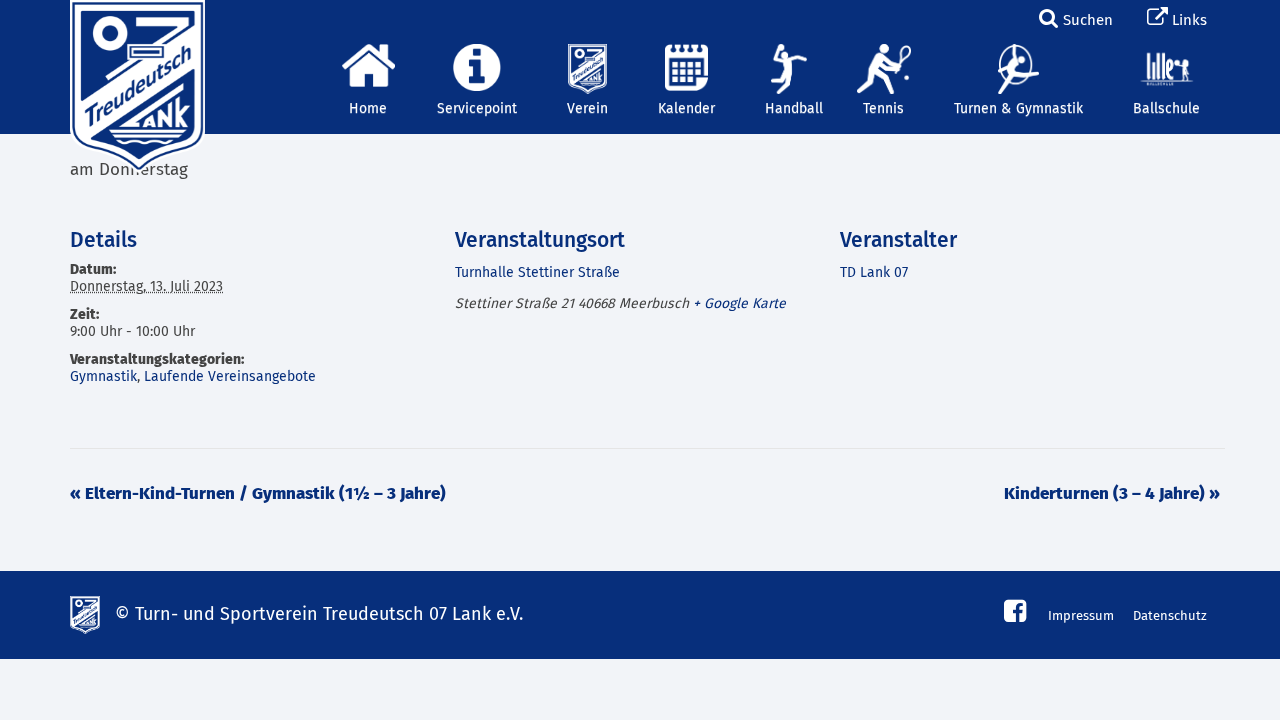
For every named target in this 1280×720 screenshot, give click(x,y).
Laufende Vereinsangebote (230, 377)
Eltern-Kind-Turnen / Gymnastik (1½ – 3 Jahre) (258, 494)
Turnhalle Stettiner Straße (537, 273)
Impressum (1081, 616)
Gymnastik (103, 377)
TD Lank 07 (874, 273)
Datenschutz (1170, 616)
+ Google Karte (739, 304)
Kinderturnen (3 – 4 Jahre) (1112, 494)
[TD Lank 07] (135, 25)
